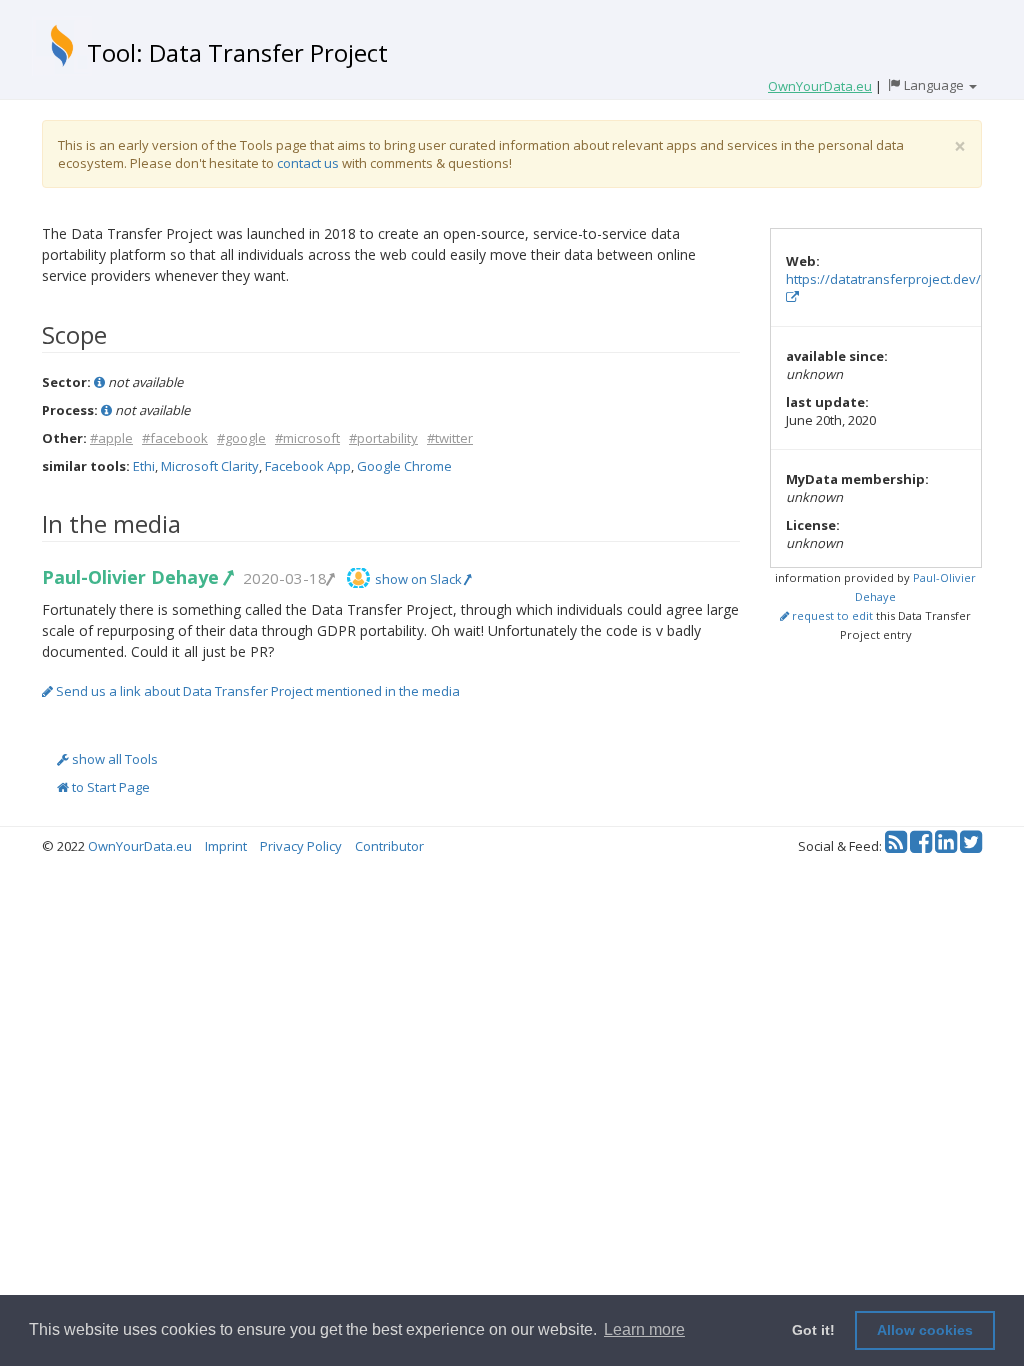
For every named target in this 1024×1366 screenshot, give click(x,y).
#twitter (450, 438)
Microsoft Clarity (210, 466)
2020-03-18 (285, 578)
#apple (111, 438)
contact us (308, 163)
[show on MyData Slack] (358, 578)
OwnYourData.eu (140, 846)
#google (241, 438)
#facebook (175, 438)
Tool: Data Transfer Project (237, 52)
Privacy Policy (301, 846)
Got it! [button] (813, 1330)
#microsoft (307, 438)
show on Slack (420, 579)
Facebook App (308, 466)
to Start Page (109, 787)
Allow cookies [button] (925, 1330)
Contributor (389, 846)
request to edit (831, 615)
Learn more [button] (644, 1329)
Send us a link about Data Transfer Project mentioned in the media (256, 691)
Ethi (144, 466)
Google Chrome (404, 466)
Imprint (226, 846)
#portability (383, 438)
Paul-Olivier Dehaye (133, 577)
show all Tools (113, 759)
